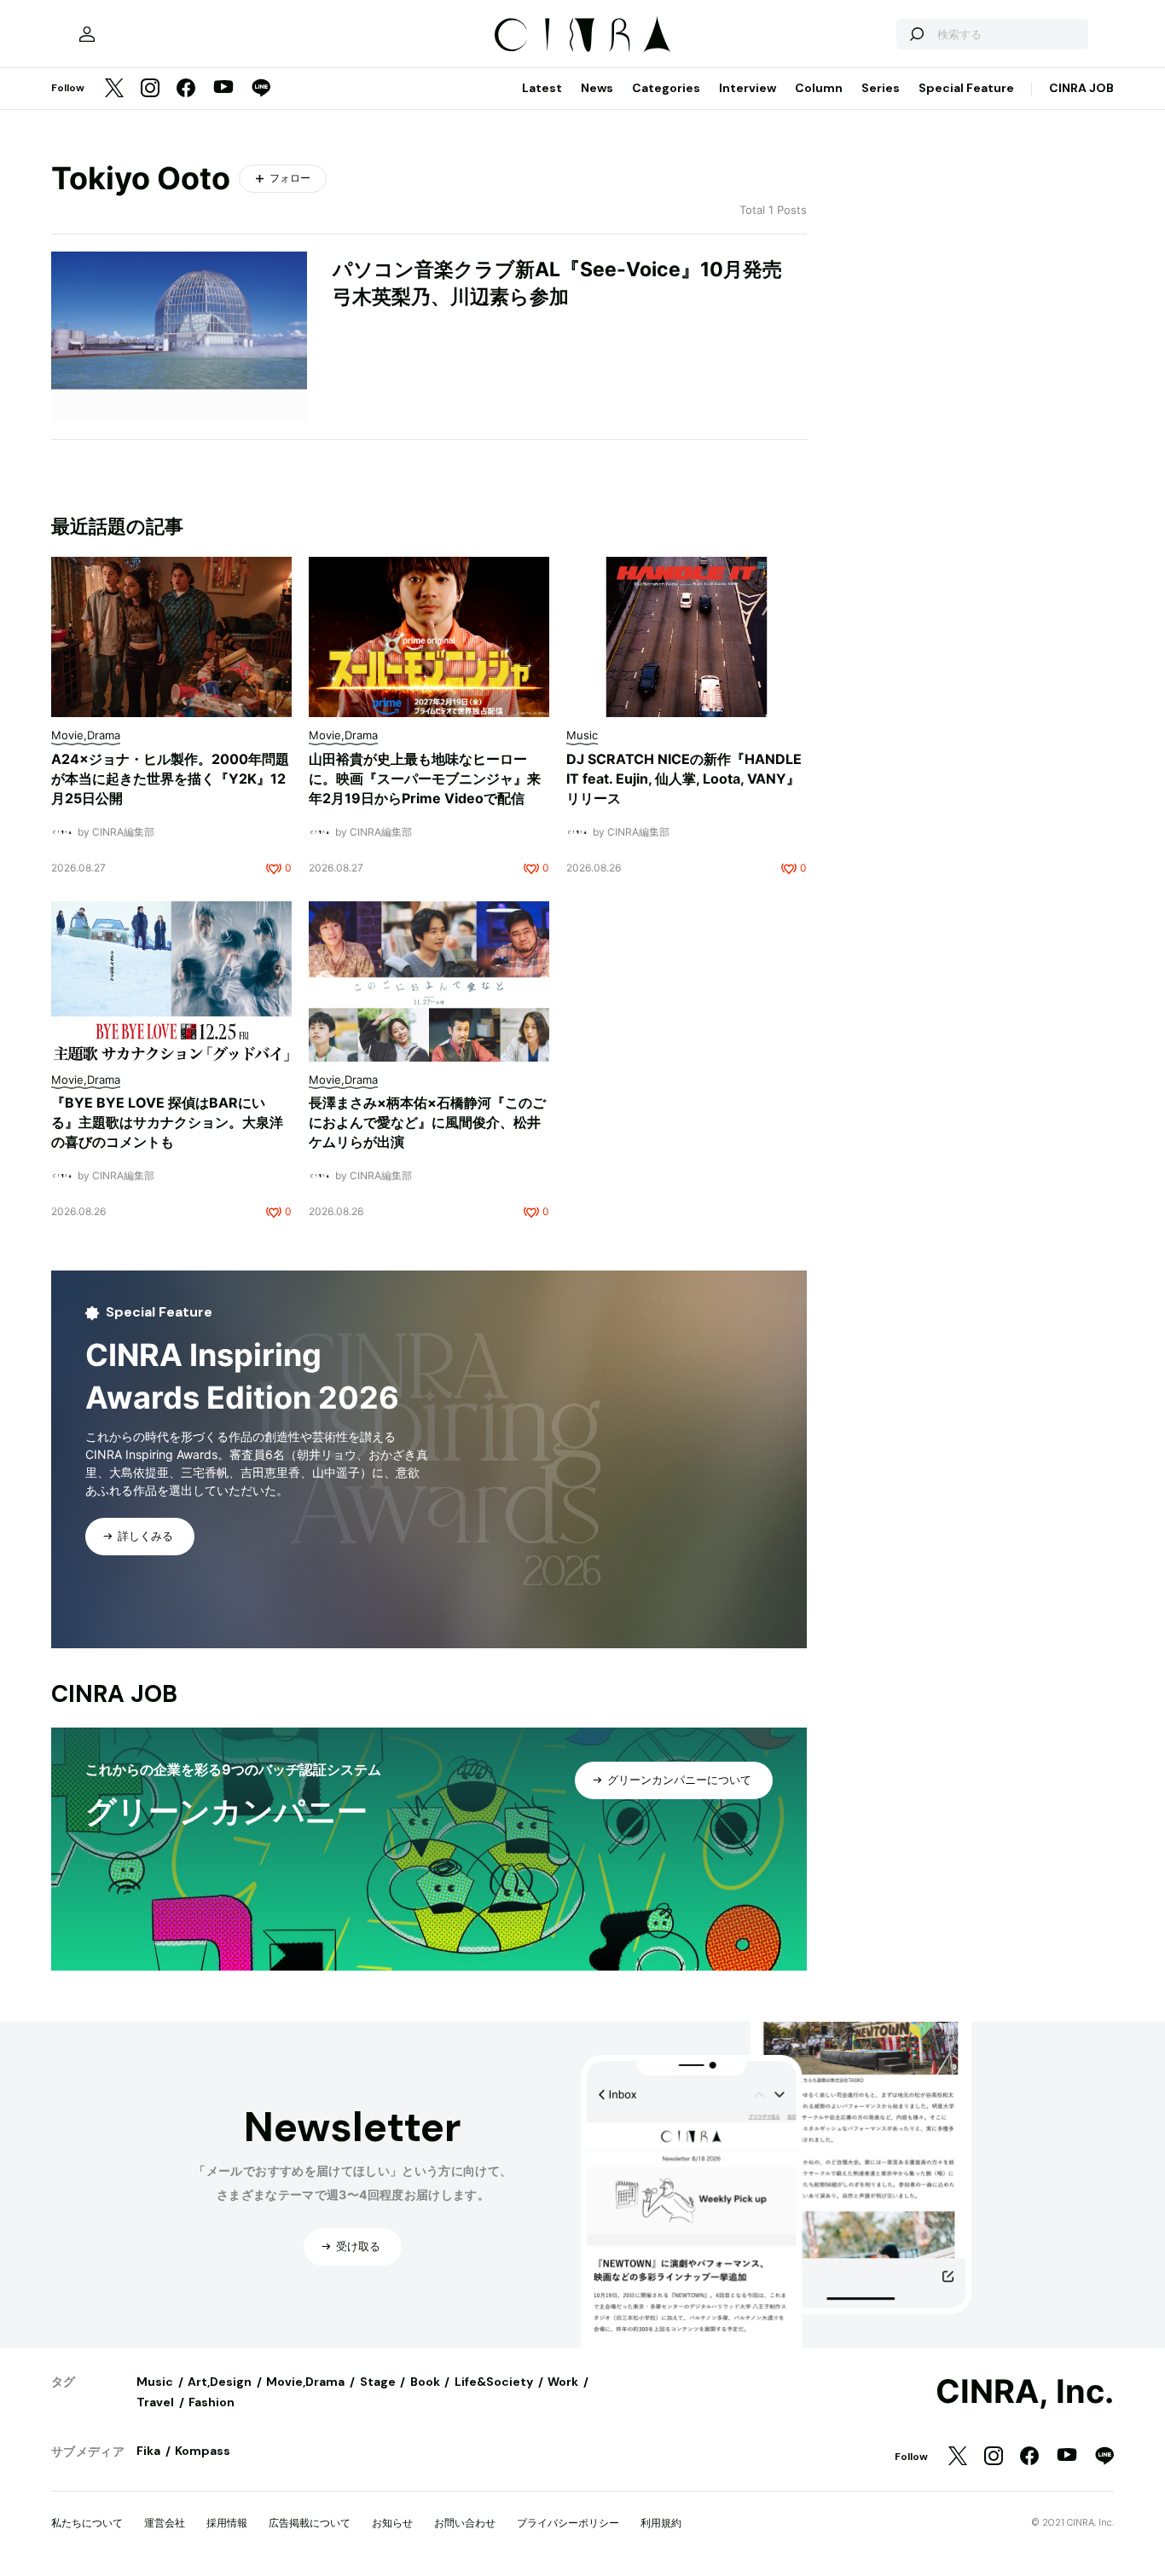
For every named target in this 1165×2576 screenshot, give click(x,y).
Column (819, 88)
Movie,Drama (305, 2382)
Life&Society (494, 2382)
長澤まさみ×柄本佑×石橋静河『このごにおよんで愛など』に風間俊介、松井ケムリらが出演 (427, 1122)
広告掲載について (310, 2523)
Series (881, 88)
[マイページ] (87, 34)
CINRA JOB (1081, 88)
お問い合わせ (465, 2523)
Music (155, 2382)
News (597, 88)
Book (425, 2382)
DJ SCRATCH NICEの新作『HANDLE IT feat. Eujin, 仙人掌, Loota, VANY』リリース (684, 779)
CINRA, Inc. (1025, 2392)
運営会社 (165, 2523)
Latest (542, 88)
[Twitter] (114, 89)
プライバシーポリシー (568, 2523)
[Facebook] (186, 89)
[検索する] (916, 34)
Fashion (212, 2402)
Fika (148, 2451)
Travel (155, 2402)
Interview (748, 88)
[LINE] (261, 89)
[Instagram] (150, 89)
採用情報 (227, 2523)
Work (563, 2382)
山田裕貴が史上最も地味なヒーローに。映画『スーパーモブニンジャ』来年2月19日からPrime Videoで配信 (425, 779)
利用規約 (661, 2523)
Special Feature (966, 88)
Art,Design (220, 2382)
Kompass (203, 2451)
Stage (378, 2382)
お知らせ (392, 2523)
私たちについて (87, 2523)
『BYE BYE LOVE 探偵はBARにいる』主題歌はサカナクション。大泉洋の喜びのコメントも (167, 1122)
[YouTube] (223, 89)
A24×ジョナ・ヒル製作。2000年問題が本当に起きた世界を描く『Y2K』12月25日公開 (170, 779)
